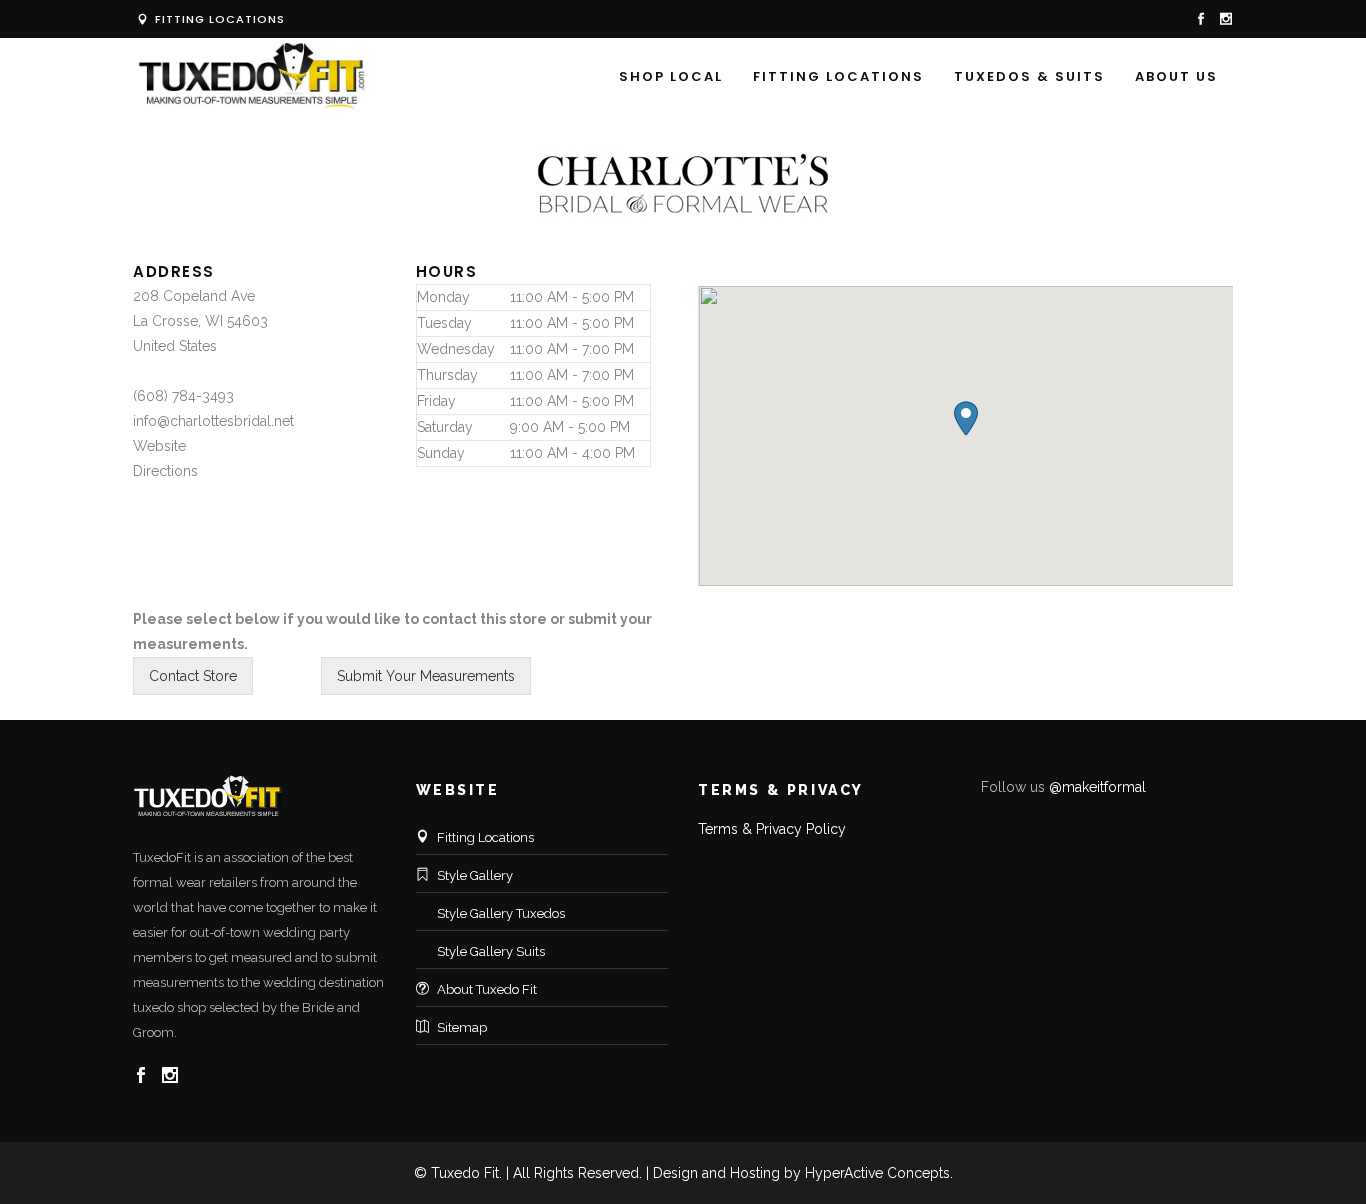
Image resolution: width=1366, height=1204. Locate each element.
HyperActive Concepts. (879, 1173)
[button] (966, 418)
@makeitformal (1097, 787)
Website (159, 446)
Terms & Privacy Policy (772, 829)
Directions (165, 471)
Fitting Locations (218, 19)
